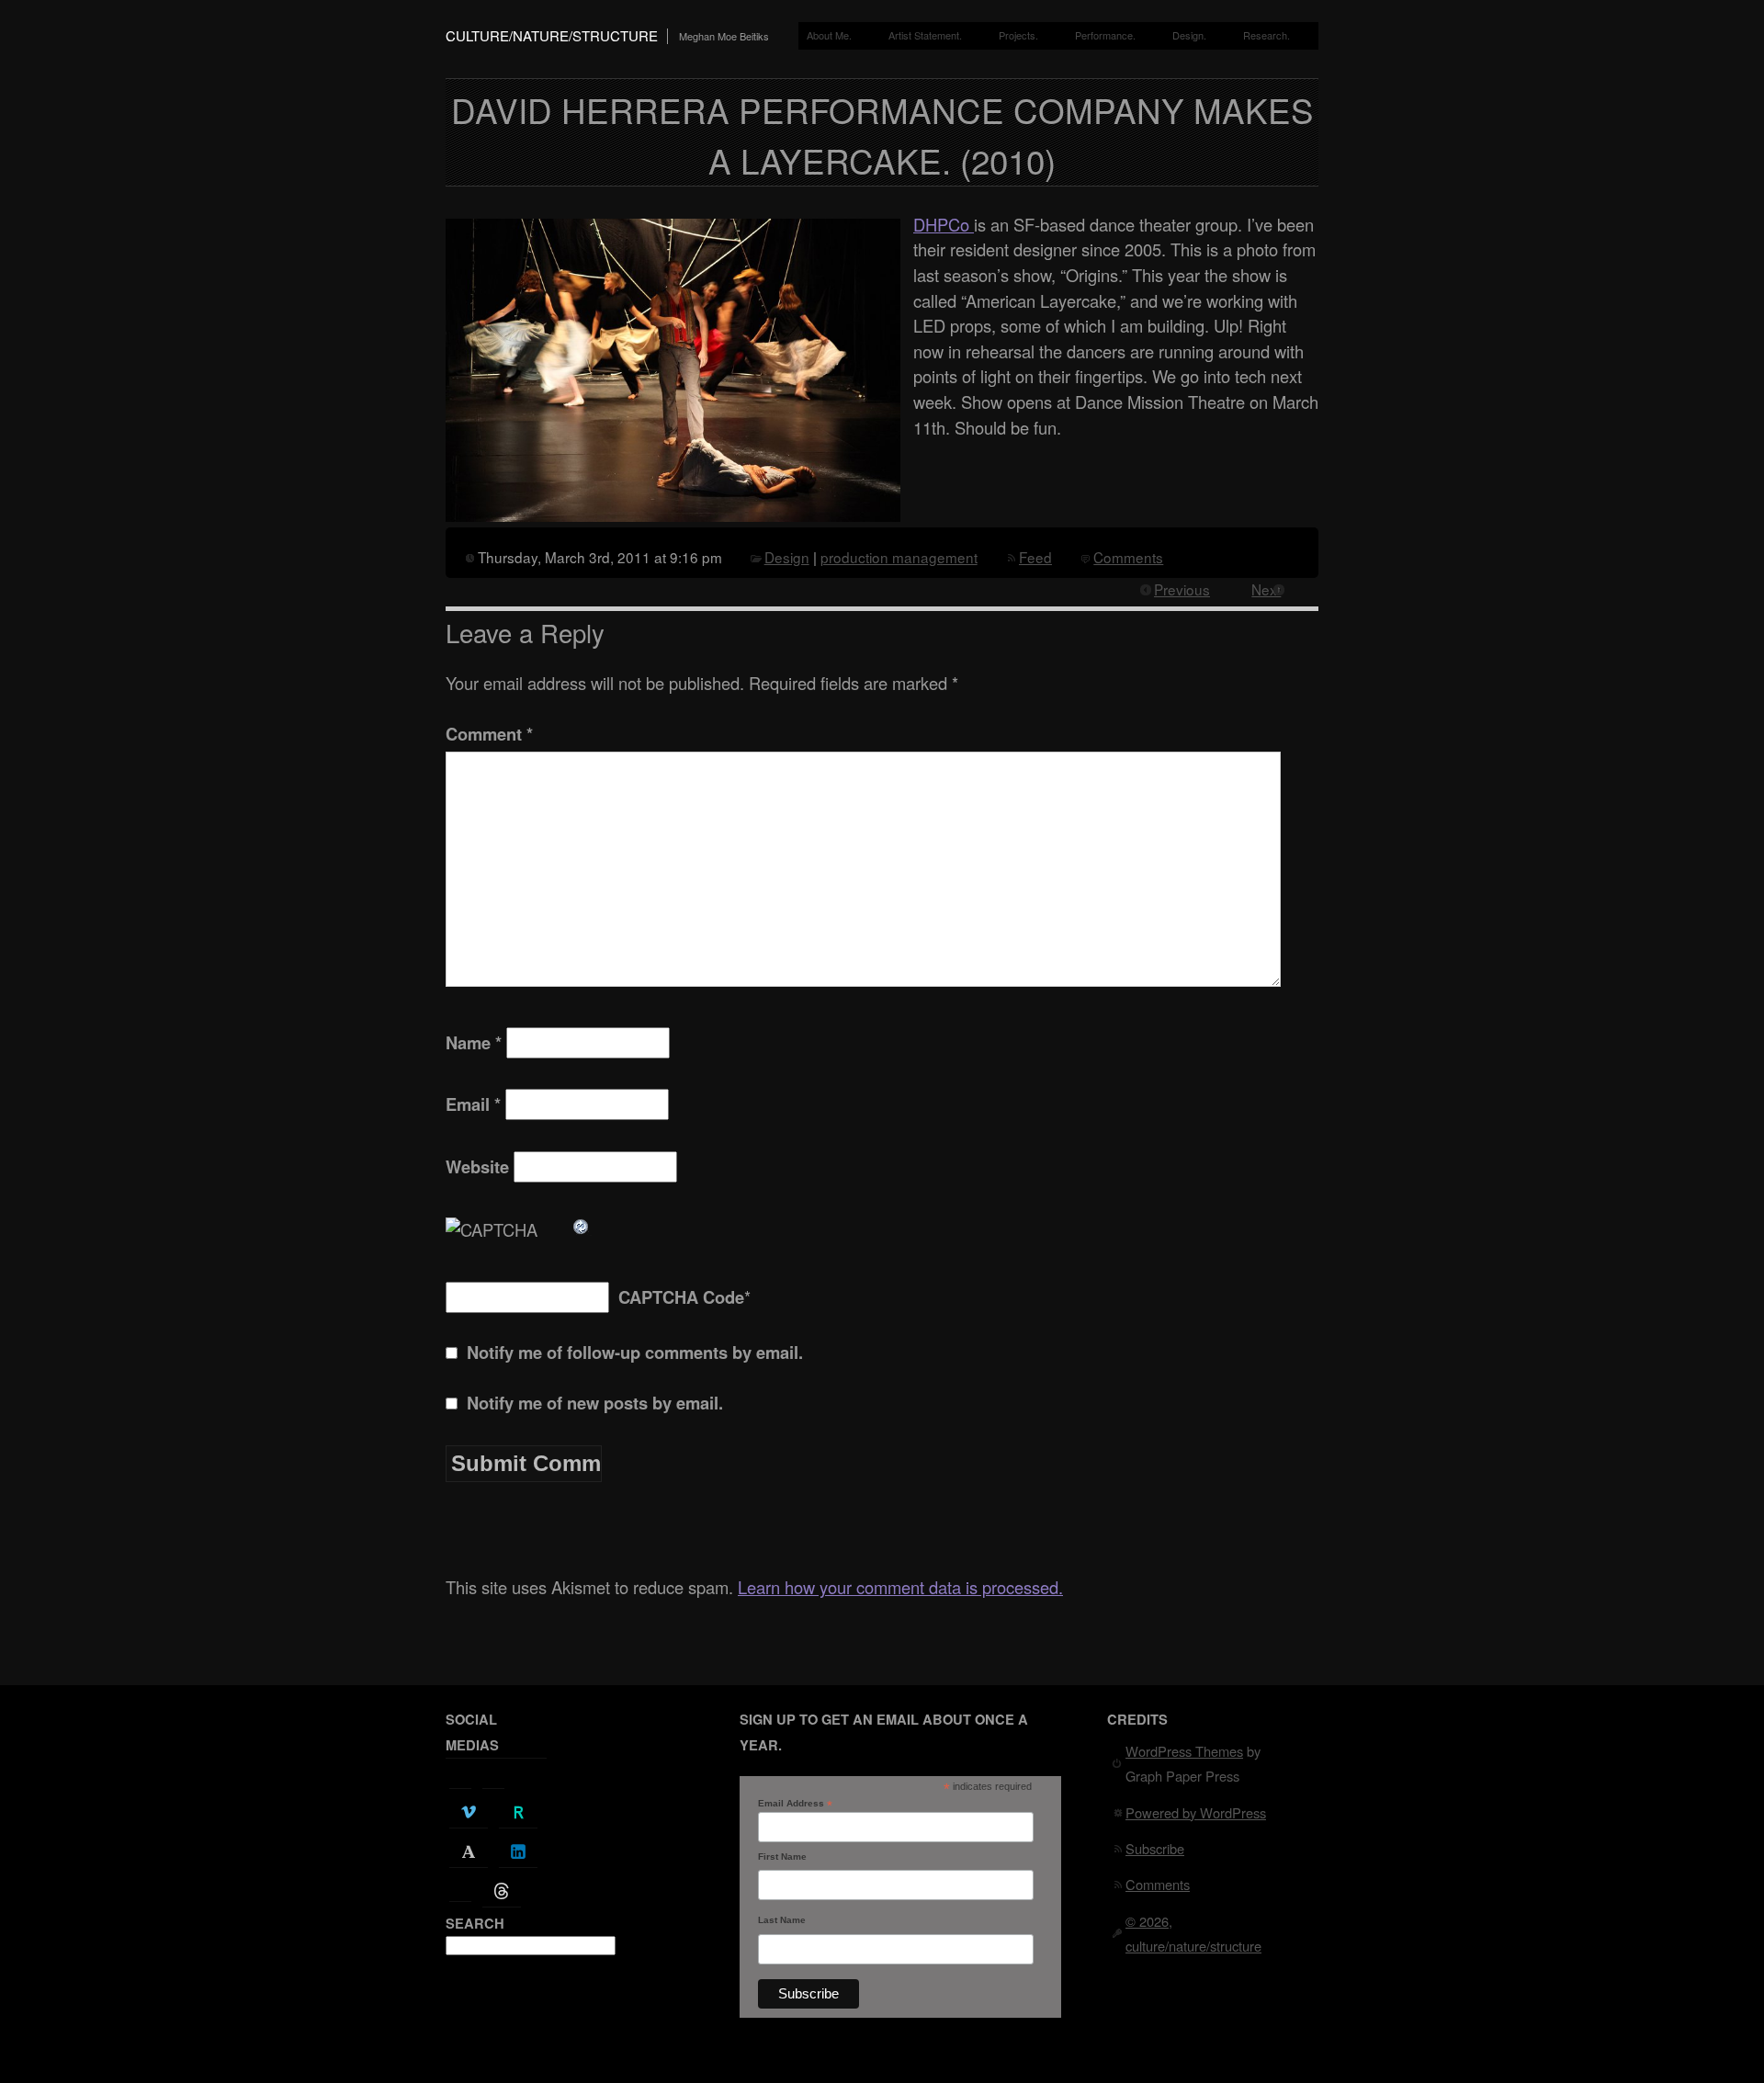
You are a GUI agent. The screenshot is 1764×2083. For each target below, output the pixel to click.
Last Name (782, 1920)
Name (474, 1042)
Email (473, 1104)
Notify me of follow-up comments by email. (635, 1352)
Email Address (795, 1804)
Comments (1128, 557)
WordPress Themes (1184, 1751)
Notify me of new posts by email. (595, 1403)
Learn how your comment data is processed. (900, 1587)
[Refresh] (582, 1223)
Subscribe (1155, 1848)
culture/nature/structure (552, 35)
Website (477, 1166)
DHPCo (944, 224)
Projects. (1018, 35)
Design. (1189, 35)
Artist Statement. (925, 35)
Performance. (1105, 35)
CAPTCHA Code (681, 1297)
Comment (489, 734)
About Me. (829, 35)
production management (899, 557)
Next (1266, 589)
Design (787, 557)
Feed (1035, 557)
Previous (1182, 589)
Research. (1266, 35)
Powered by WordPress (1196, 1812)
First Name (782, 1857)
